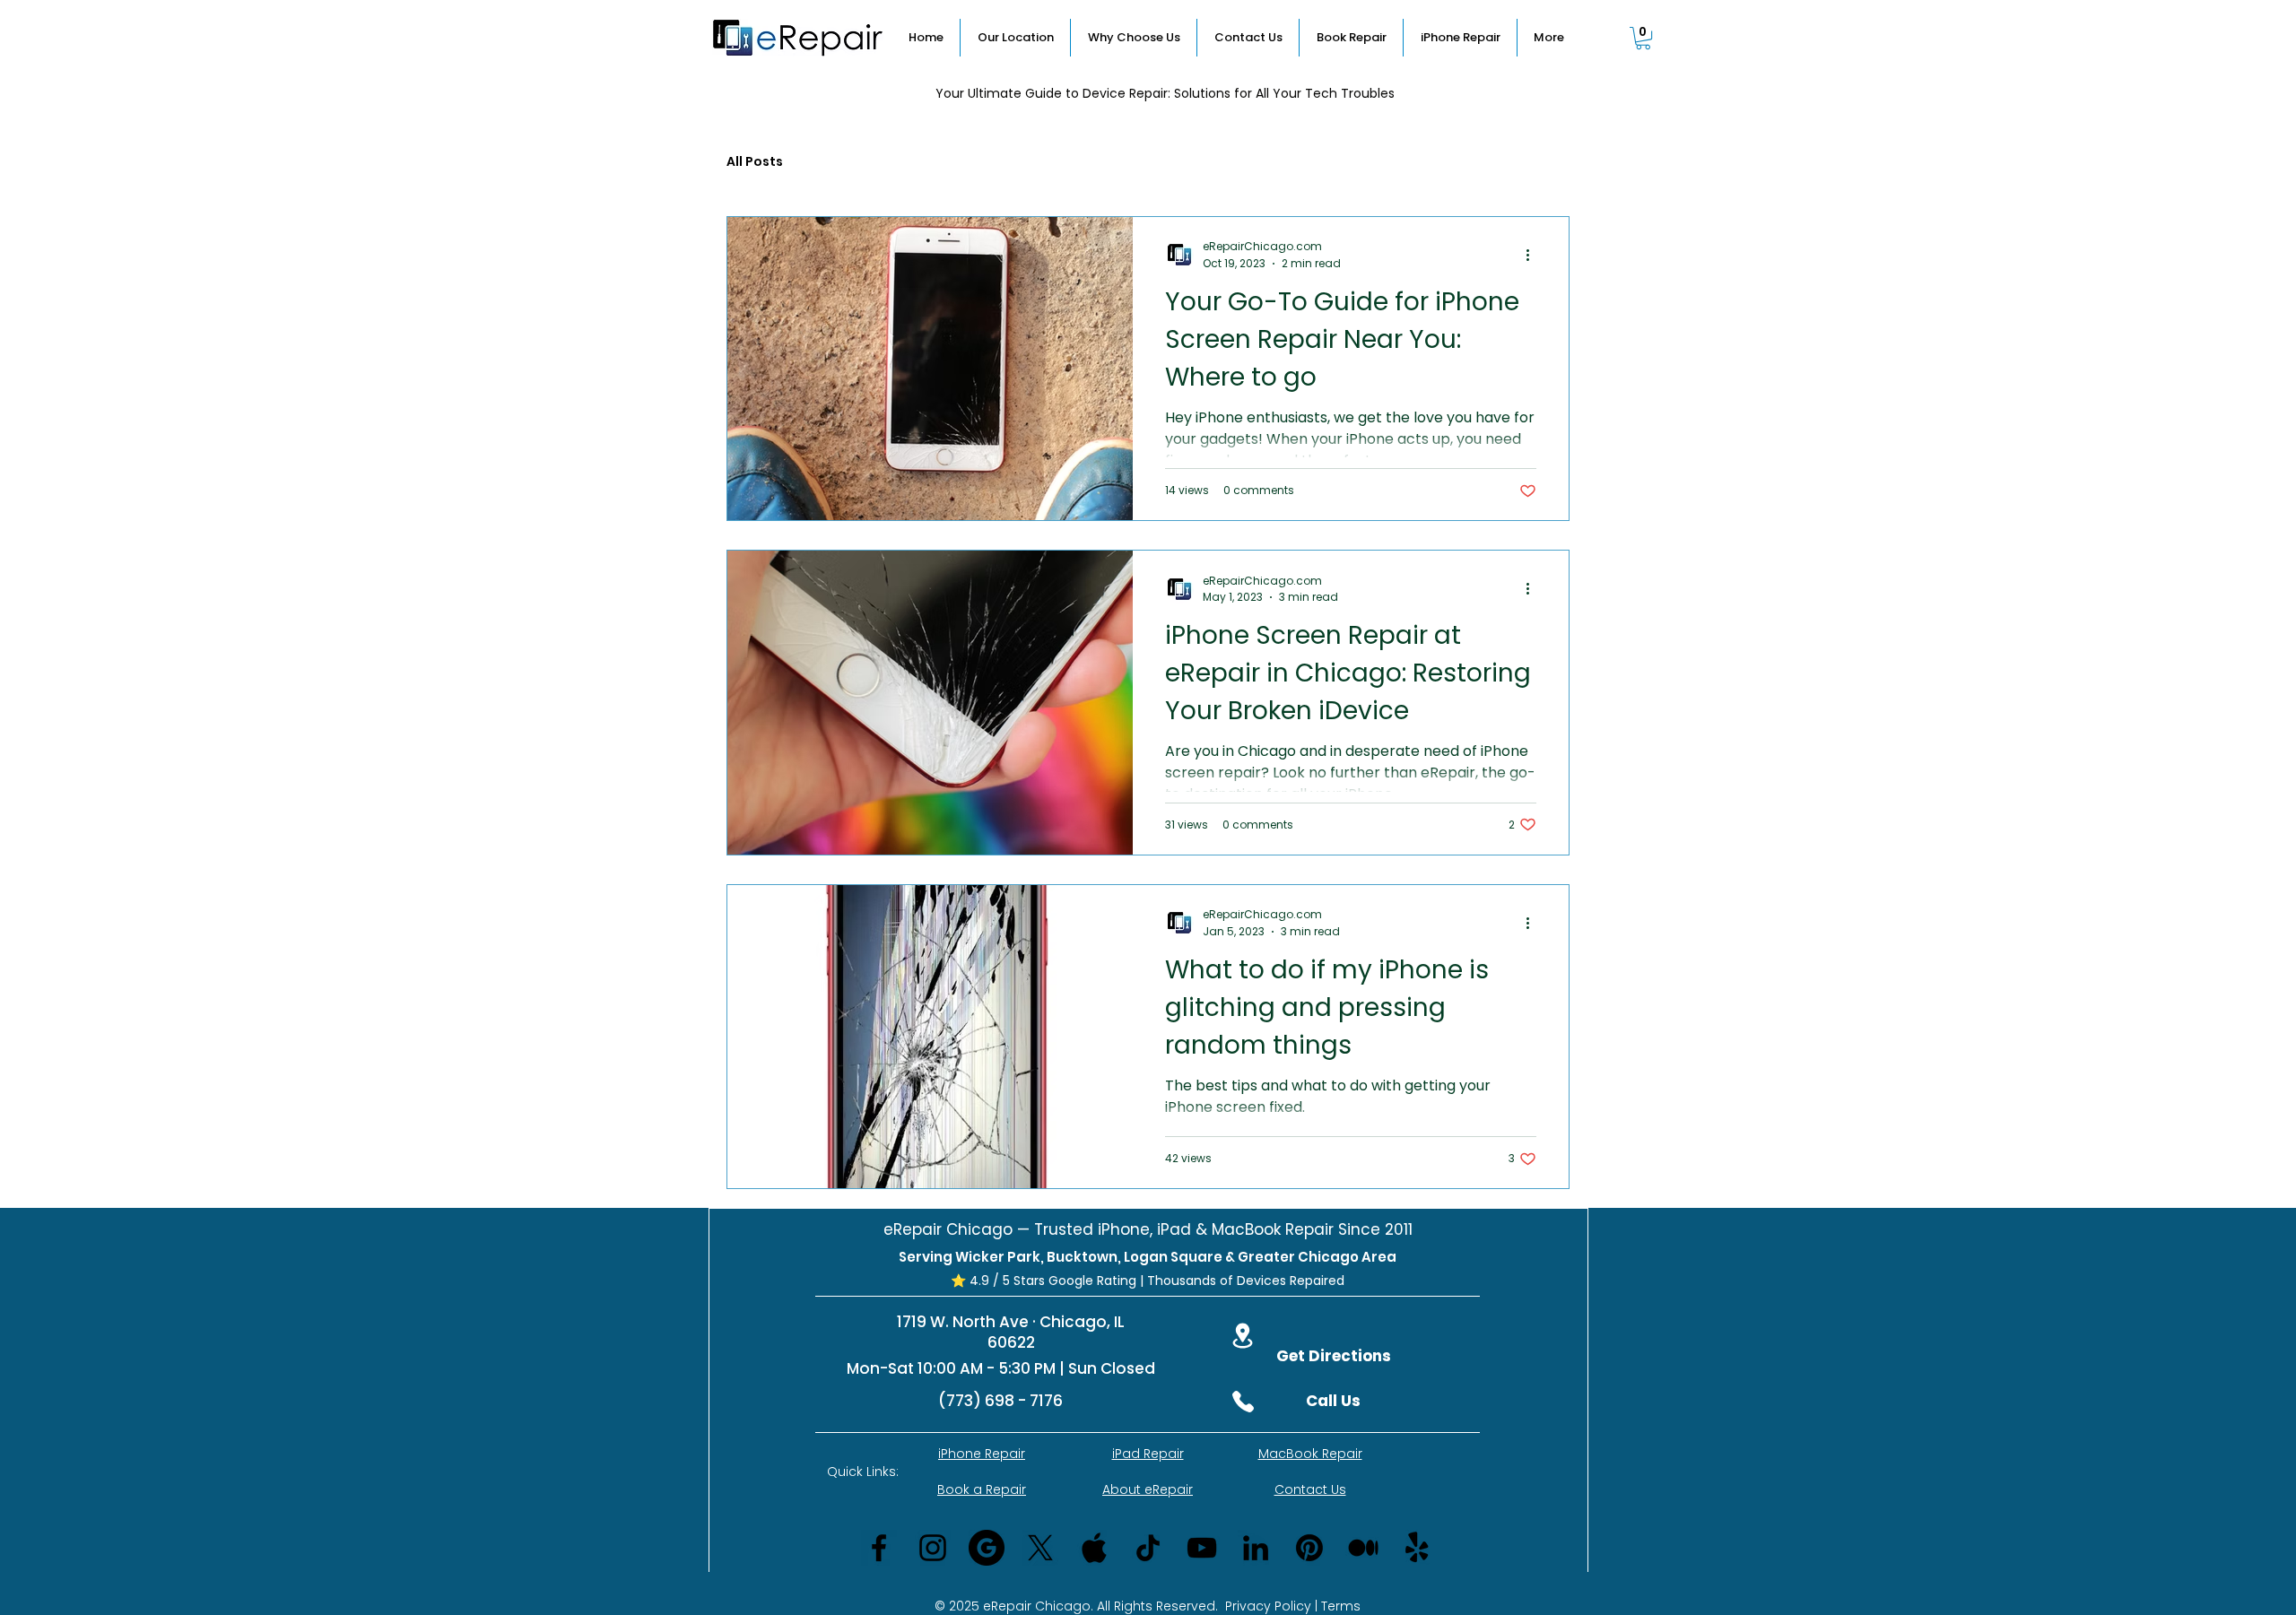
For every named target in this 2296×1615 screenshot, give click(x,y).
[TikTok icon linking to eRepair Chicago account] (1148, 1548)
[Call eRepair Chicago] (1243, 1402)
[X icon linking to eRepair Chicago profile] (1040, 1548)
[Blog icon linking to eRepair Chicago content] (1363, 1548)
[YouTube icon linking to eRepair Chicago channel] (1202, 1548)
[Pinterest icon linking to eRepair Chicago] (1309, 1548)
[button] (1643, 38)
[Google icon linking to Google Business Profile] (987, 1548)
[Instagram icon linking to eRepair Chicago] (933, 1548)
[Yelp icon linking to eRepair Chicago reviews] (1417, 1548)
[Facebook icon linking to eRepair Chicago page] (879, 1548)
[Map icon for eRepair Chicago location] (1243, 1336)
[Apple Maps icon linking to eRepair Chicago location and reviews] (1094, 1548)
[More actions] (1534, 255)
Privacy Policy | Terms (1293, 1606)
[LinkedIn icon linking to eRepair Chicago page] (1256, 1548)
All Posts (755, 162)
